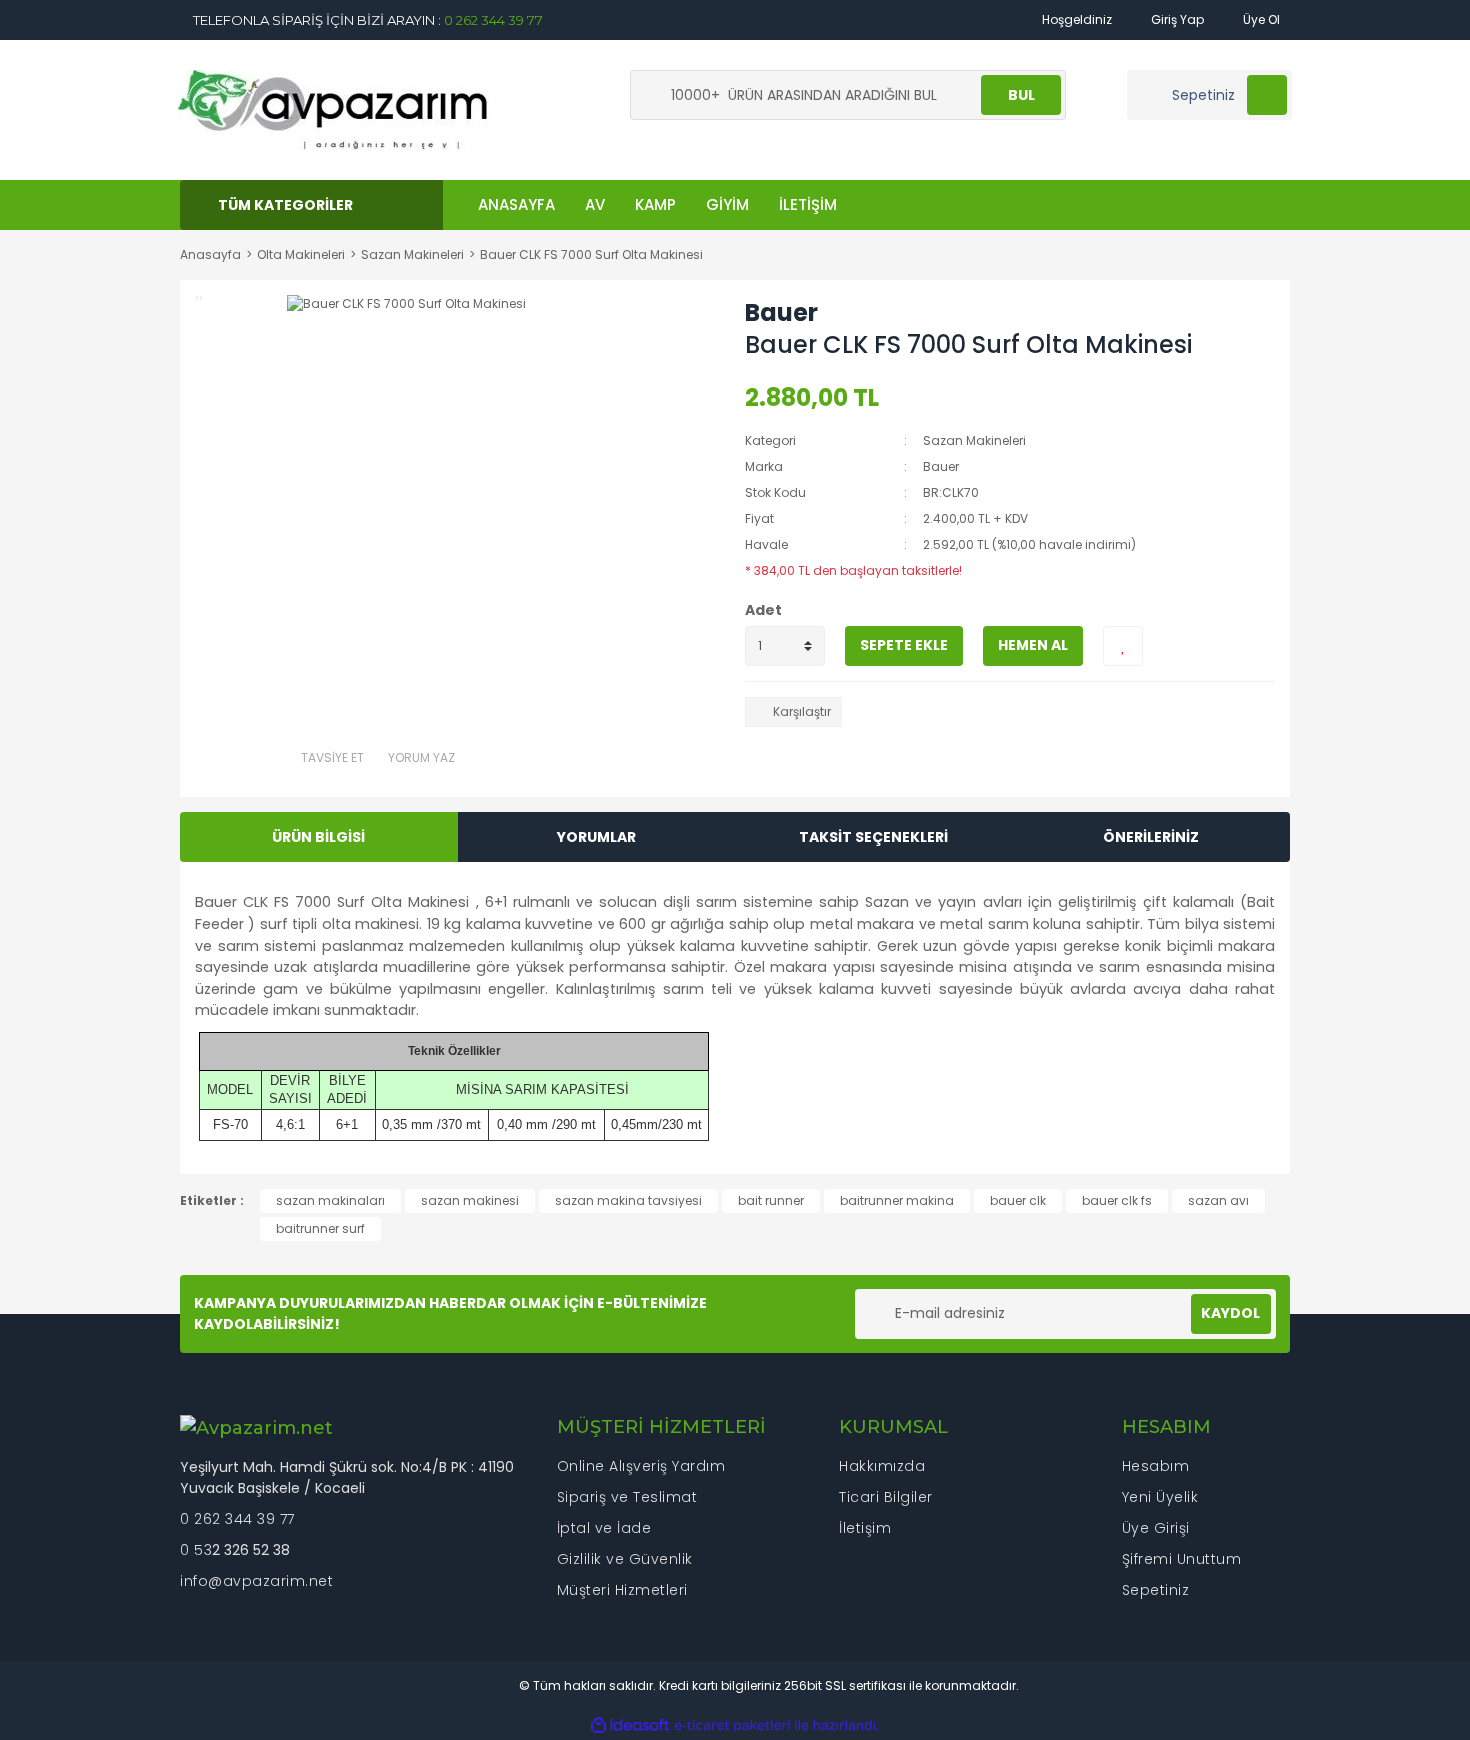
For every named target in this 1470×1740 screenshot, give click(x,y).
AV (595, 204)
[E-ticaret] (732, 1726)
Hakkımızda (882, 1466)
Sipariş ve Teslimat (627, 1497)
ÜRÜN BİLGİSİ (318, 837)
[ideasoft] (630, 1725)
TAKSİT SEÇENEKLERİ (873, 837)
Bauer (781, 312)
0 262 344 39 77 (493, 20)
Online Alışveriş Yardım (641, 1466)
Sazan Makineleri (974, 440)
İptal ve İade (604, 1528)
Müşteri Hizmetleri (622, 1590)
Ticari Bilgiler (886, 1497)
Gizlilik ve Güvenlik (625, 1559)
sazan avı (1218, 1200)
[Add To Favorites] (1123, 646)
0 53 (196, 1550)
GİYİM (727, 204)
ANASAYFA (516, 204)
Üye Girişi (1156, 1528)
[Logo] (333, 108)
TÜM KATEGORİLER (285, 205)
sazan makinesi (470, 1200)
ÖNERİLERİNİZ (1151, 837)
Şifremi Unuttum (1182, 1559)
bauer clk (1018, 1200)
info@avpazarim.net (256, 1581)
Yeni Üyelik (1160, 1497)
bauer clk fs (1117, 1200)
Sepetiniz (1156, 1590)
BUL (1021, 95)
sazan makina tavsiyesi (628, 1200)
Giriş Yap (1176, 19)
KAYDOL (1230, 1313)
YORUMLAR (596, 837)
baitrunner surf (320, 1228)
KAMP (655, 204)
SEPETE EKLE (904, 645)
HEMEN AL (1033, 645)
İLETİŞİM (808, 204)
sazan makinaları (330, 1200)
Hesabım (1156, 1466)
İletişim (865, 1528)
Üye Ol (1260, 19)
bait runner (771, 1200)
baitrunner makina (897, 1200)
